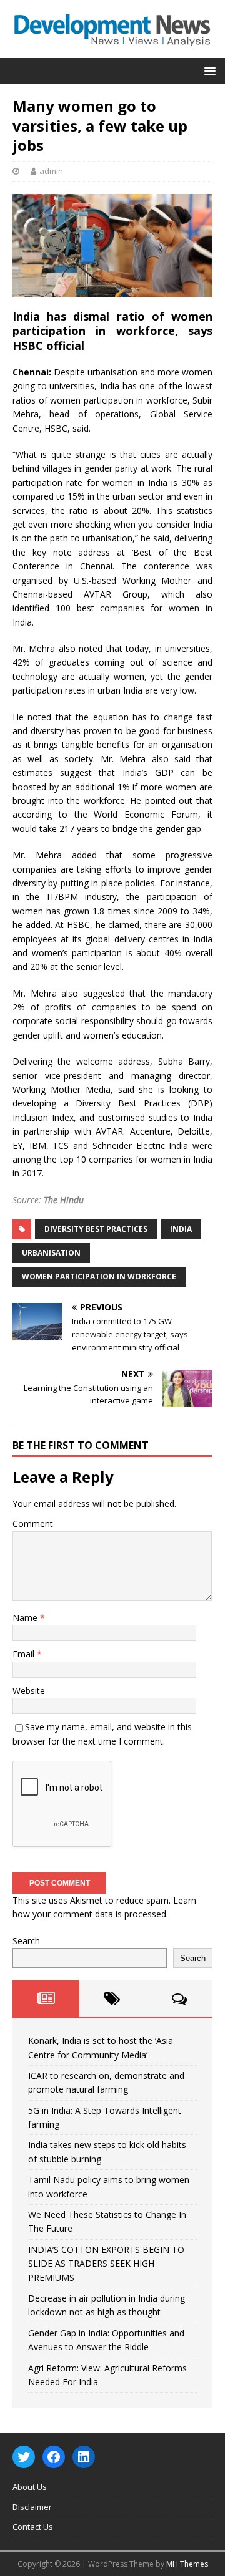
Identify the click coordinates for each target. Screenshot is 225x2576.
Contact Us (33, 2527)
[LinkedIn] (84, 2457)
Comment (33, 1523)
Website (29, 1691)
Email (25, 1654)
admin (51, 171)
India (181, 1229)
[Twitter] (24, 2457)
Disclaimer (32, 2507)
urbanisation (51, 1253)
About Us (30, 2487)
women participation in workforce (99, 1276)
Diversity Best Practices (96, 1229)
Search (26, 1941)
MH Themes (187, 2564)
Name (26, 1618)
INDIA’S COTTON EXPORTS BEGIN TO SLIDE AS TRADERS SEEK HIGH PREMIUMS (106, 2264)
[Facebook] (54, 2457)
